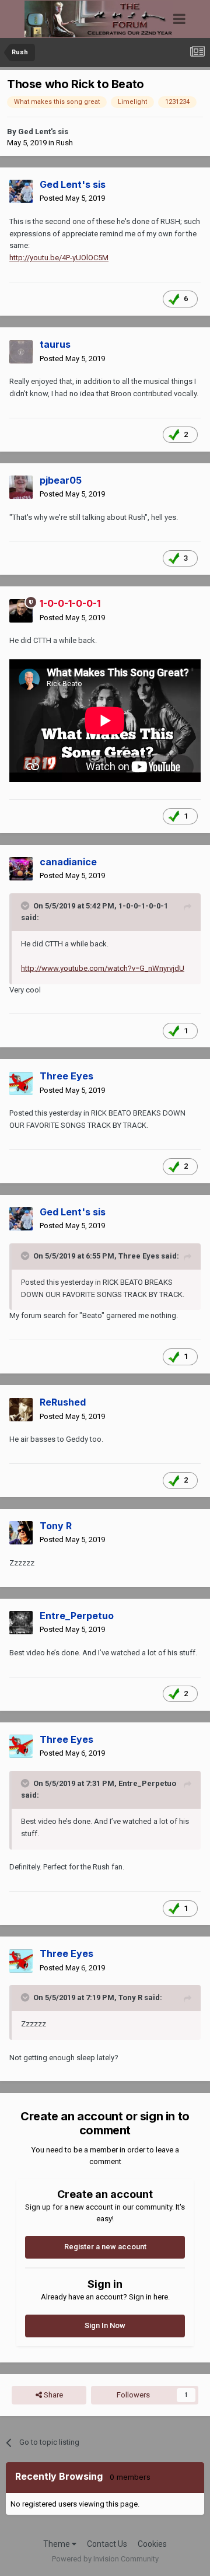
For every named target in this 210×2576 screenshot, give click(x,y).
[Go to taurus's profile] (21, 352)
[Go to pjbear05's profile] (21, 487)
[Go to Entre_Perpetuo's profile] (21, 1623)
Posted (72, 198)
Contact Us (107, 2544)
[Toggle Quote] (26, 906)
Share (52, 2395)
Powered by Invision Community (105, 2559)
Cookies (152, 2544)
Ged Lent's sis (43, 132)
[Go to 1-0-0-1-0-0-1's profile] (21, 611)
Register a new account (105, 2247)
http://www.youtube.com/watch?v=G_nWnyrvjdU (103, 968)
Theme (57, 2544)
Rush (64, 143)
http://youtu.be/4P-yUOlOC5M (59, 258)
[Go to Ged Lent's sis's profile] (21, 191)
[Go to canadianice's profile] (21, 869)
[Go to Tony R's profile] (21, 1533)
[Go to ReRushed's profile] (21, 1410)
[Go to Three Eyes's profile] (21, 1083)
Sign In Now (105, 2325)
